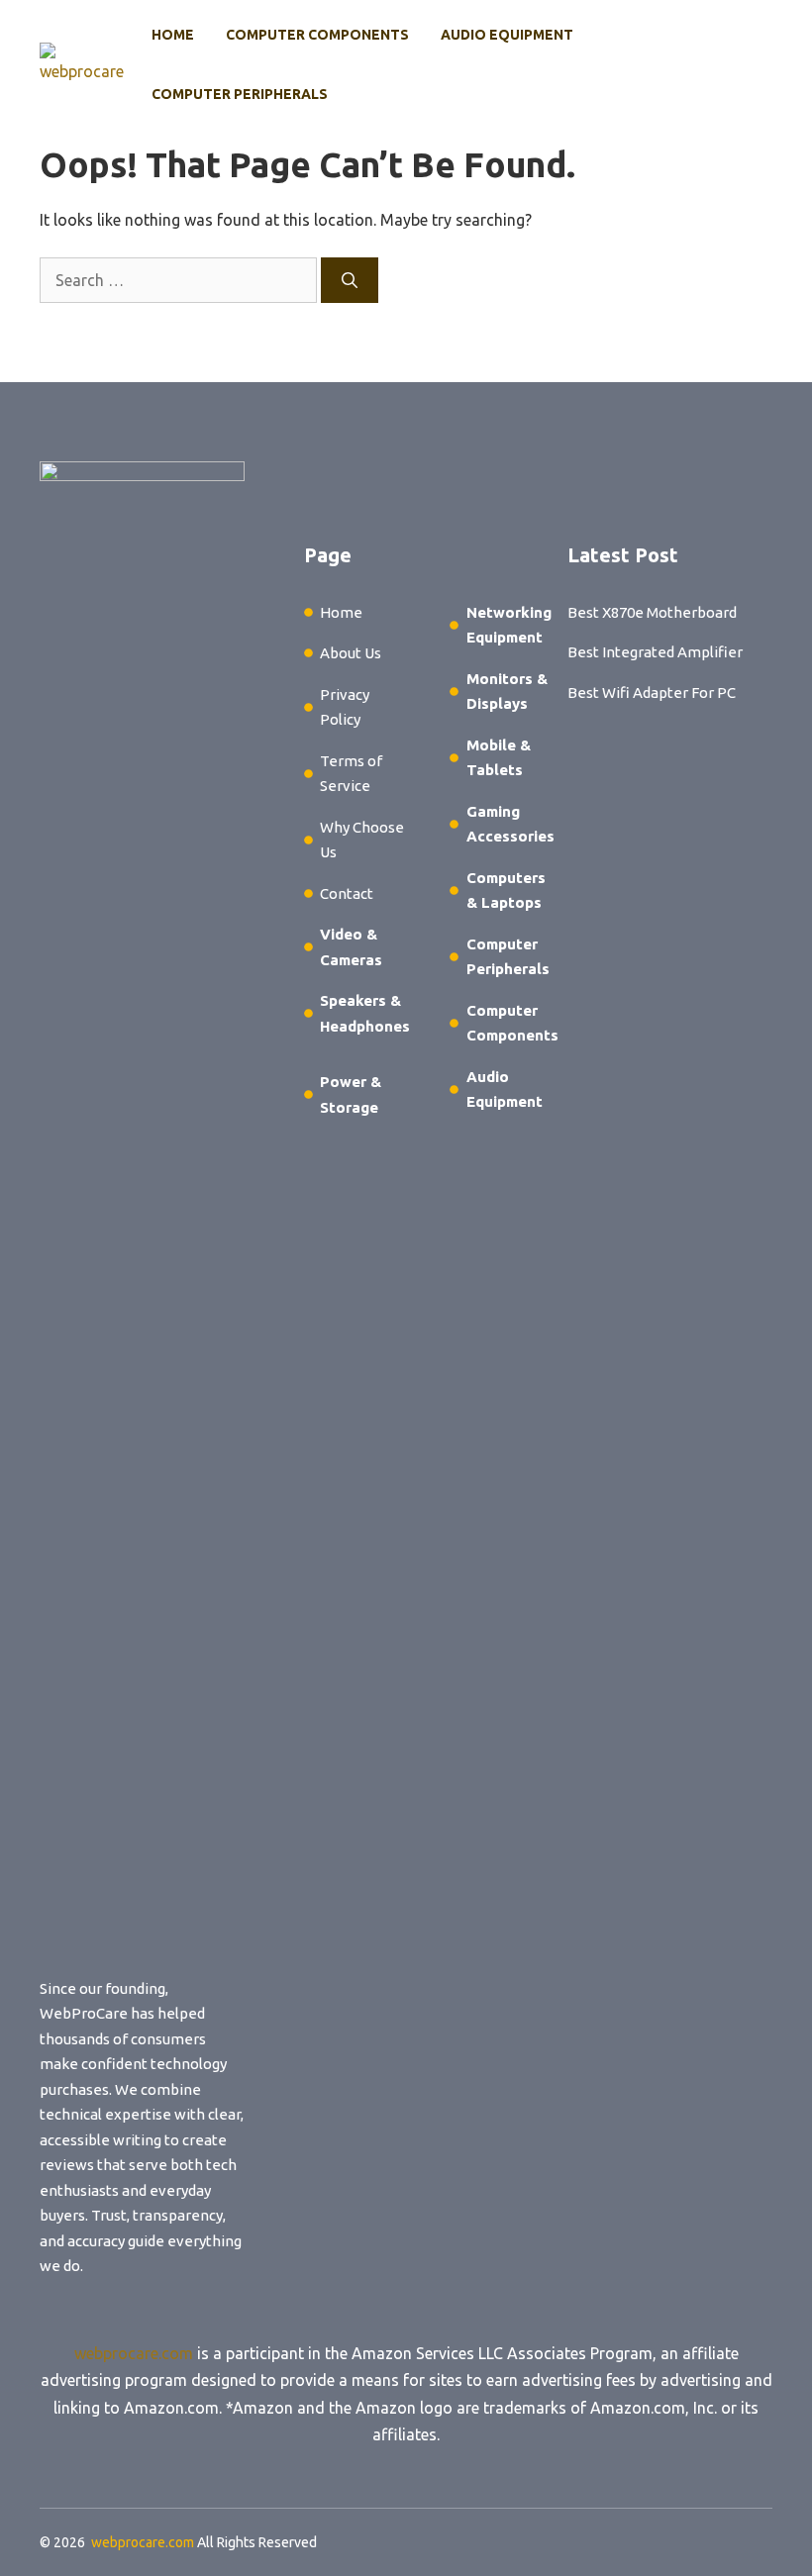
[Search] (350, 280)
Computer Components (317, 35)
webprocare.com (134, 2353)
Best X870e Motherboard (652, 612)
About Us (351, 653)
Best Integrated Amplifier (655, 652)
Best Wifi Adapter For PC (652, 693)
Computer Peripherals (240, 94)
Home (173, 35)
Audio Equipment (507, 35)
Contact (347, 893)
